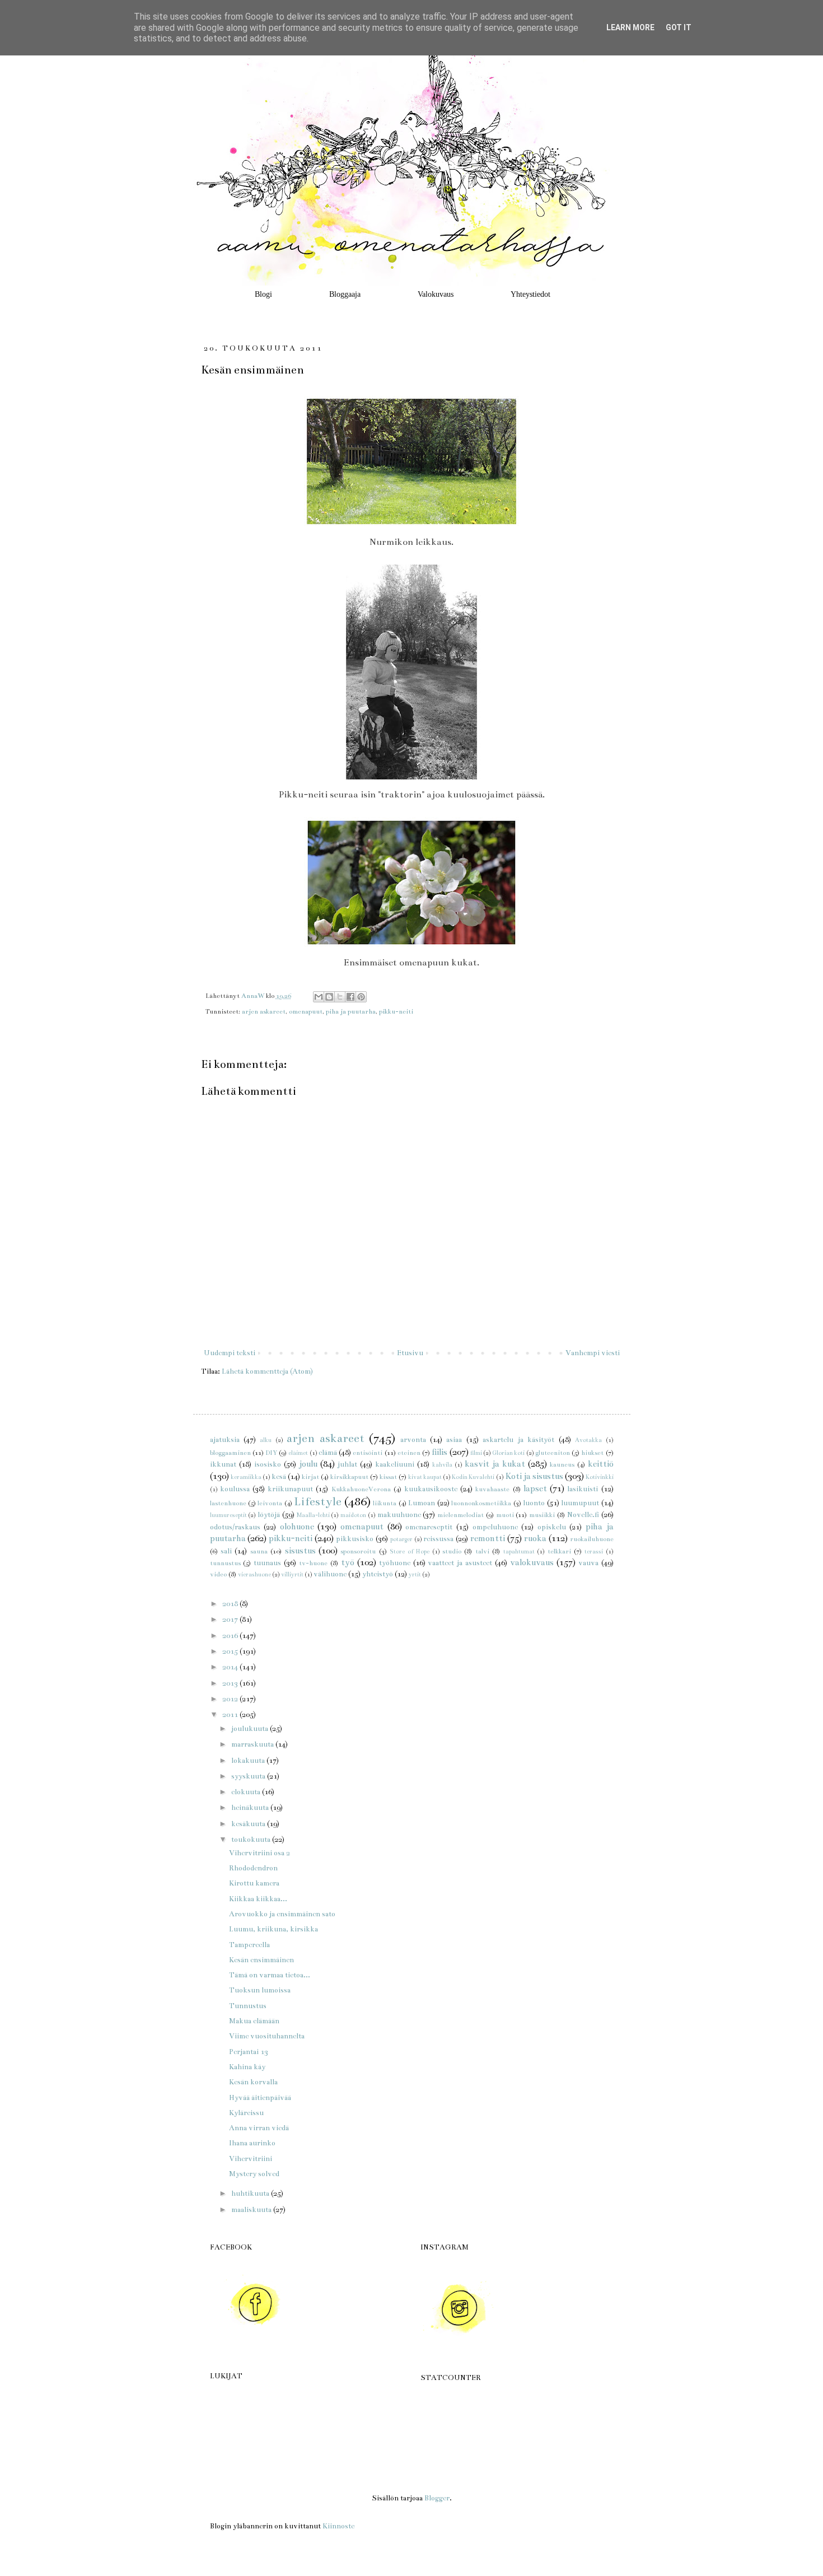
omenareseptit (429, 1527)
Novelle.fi (583, 1515)
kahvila (442, 1465)
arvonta (413, 1440)
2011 (231, 1715)
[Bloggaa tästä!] (329, 997)
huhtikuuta (251, 2194)
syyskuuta (249, 1776)
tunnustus (225, 1563)
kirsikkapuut (349, 1477)
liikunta (385, 1503)
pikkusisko (355, 1539)
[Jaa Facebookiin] (350, 997)
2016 (231, 1636)
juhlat (347, 1464)
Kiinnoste (338, 2526)
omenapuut (306, 1011)
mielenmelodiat (460, 1515)
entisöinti (368, 1453)
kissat (388, 1477)
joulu (308, 1464)
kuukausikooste (431, 1489)
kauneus (562, 1464)
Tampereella (249, 1945)
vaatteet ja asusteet (460, 1563)
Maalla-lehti (313, 1515)
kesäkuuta (249, 1824)
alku (266, 1440)
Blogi (263, 294)
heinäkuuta (251, 1808)
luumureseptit (228, 1515)
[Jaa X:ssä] (340, 997)
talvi (482, 1551)
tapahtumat (519, 1551)
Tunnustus (248, 2006)
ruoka (535, 1538)
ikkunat (223, 1464)
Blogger (437, 2498)
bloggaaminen (230, 1453)
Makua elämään (254, 2021)
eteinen (409, 1453)
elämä (328, 1453)
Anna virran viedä (259, 2128)
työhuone (395, 1563)
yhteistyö (378, 1574)
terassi (594, 1551)
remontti (488, 1538)
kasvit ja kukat (495, 1464)
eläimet (298, 1453)
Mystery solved (254, 2174)
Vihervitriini (251, 2159)
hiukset (592, 1453)
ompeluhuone (495, 1527)
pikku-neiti (396, 1011)
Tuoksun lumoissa (260, 1990)
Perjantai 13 (249, 2052)
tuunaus (267, 1563)
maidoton (353, 1515)
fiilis (439, 1452)
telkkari (559, 1551)
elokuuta (247, 1792)
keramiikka (246, 1477)
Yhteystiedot (530, 294)
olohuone (297, 1527)
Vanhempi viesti (593, 1353)
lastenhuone (228, 1503)
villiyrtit (292, 1574)
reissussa (438, 1539)
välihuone (330, 1574)
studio (452, 1551)
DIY (271, 1453)
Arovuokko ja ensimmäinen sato (282, 1914)
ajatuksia (225, 1440)
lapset (535, 1488)
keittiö (601, 1464)
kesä (279, 1477)
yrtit (415, 1574)
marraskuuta (253, 1744)
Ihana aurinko (252, 2143)
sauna (259, 1551)
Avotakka (588, 1440)
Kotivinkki (600, 1477)
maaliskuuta (252, 2210)
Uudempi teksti (230, 1353)
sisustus (300, 1551)
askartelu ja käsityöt (518, 1440)
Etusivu (410, 1353)
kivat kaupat (425, 1477)
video (218, 1574)
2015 (231, 1651)
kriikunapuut (290, 1489)
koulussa (235, 1489)
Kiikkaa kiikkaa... (258, 1899)
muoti (505, 1515)
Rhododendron (253, 1868)
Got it (679, 27)
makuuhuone (399, 1515)
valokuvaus (532, 1562)
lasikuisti (583, 1489)
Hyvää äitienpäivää (260, 2098)
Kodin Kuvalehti (473, 1477)
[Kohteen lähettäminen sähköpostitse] (319, 997)
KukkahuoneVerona (361, 1489)
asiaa (454, 1440)
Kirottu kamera (254, 1883)
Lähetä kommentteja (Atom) (267, 1371)
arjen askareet (264, 1011)
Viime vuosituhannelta (267, 2036)
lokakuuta (249, 1761)
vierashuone (254, 1574)
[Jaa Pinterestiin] (361, 997)
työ (348, 1562)
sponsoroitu (358, 1551)
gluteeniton (553, 1453)
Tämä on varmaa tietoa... (270, 1975)
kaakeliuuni (395, 1464)
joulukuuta (251, 1729)
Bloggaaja (345, 294)
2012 (231, 1699)
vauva (588, 1563)
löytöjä (269, 1515)
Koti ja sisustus (534, 1476)
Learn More (630, 27)
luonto (534, 1503)
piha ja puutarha (351, 1011)
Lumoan (422, 1503)
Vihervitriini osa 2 (259, 1853)
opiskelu (552, 1527)
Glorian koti (508, 1453)
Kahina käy (247, 2067)
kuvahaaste (492, 1489)
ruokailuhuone (592, 1539)
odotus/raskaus (235, 1527)
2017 (231, 1620)
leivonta (270, 1503)
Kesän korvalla (253, 2082)
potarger (401, 1539)
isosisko (268, 1464)
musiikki (542, 1515)
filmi (476, 1453)
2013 (231, 1683)
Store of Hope (410, 1551)
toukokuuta (252, 1840)
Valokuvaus (436, 294)
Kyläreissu (246, 2113)
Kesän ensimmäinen (261, 1960)
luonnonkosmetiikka (481, 1503)
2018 (231, 1604)
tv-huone (313, 1563)
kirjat (310, 1477)
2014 (231, 1667)
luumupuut (580, 1503)
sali (226, 1551)
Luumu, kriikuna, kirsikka (273, 1929)
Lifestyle (318, 1502)
